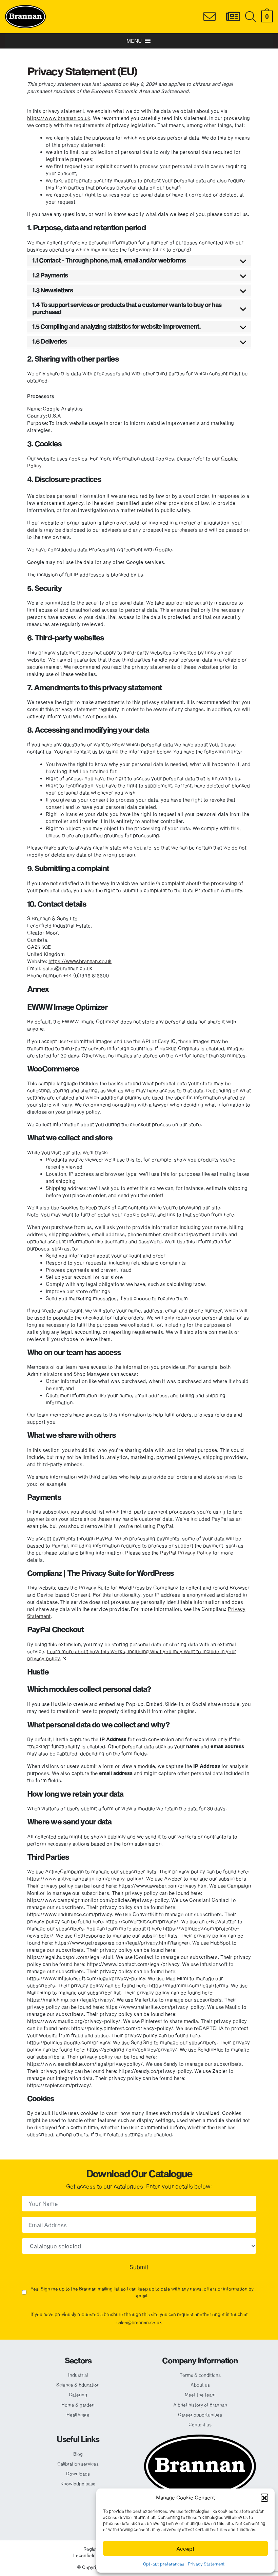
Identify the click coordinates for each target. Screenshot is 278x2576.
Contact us (200, 2424)
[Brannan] (25, 16)
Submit (139, 2267)
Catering (78, 2395)
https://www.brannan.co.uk (59, 118)
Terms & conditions (200, 2375)
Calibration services (78, 2464)
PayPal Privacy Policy (186, 1553)
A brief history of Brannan (200, 2405)
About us (200, 2385)
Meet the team (200, 2395)
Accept (185, 2549)
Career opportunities (200, 2415)
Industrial (78, 2375)
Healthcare (78, 2415)
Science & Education (78, 2385)
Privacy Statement (206, 2564)
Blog (78, 2454)
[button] (264, 2497)
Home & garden (78, 2405)
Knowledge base (78, 2483)
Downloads (78, 2474)
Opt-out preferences (164, 2564)
